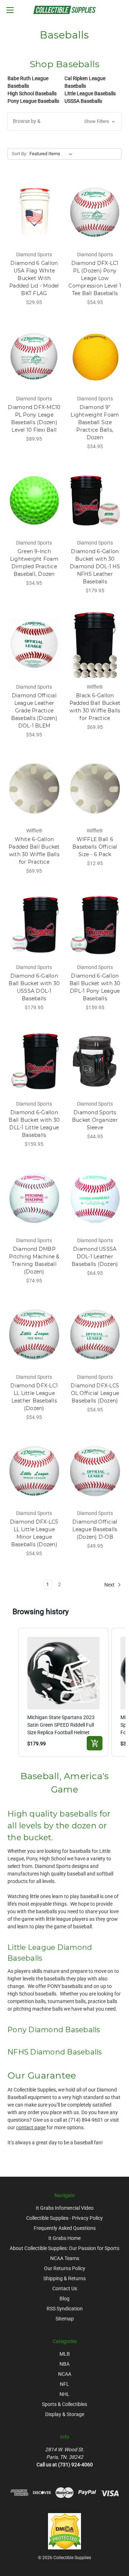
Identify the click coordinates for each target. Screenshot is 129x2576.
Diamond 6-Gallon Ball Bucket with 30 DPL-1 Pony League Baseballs (95, 987)
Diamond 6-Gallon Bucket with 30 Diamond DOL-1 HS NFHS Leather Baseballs (95, 566)
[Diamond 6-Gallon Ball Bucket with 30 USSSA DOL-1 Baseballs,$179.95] (34, 925)
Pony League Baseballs (33, 101)
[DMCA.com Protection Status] (64, 2531)
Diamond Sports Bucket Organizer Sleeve (95, 1120)
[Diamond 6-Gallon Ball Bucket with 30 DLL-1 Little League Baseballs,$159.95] (34, 1061)
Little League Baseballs (90, 93)
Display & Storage (65, 2414)
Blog (64, 2299)
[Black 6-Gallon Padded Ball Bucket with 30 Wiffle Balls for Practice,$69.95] (95, 644)
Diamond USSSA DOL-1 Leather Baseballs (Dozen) (95, 1257)
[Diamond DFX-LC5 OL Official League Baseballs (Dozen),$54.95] (95, 1335)
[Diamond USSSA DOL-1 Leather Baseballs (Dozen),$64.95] (95, 1198)
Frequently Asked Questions (65, 2228)
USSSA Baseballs (83, 101)
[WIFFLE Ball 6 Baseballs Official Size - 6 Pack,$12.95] (95, 789)
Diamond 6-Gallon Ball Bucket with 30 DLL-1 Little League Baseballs (34, 1124)
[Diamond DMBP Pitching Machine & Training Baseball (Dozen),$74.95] (34, 1198)
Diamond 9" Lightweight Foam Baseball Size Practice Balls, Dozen (95, 422)
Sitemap (65, 2319)
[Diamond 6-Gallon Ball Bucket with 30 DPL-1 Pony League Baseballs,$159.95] (95, 925)
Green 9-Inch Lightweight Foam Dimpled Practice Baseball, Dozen (34, 563)
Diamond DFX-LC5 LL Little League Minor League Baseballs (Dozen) (34, 1533)
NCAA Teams (65, 2258)
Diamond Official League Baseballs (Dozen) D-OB (95, 1529)
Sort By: (20, 154)
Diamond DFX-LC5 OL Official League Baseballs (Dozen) (95, 1393)
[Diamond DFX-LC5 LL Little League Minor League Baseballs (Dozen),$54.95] (34, 1471)
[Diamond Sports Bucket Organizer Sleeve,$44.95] (95, 1061)
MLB (65, 2354)
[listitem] (63, 1692)
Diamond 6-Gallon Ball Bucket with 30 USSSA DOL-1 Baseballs (34, 987)
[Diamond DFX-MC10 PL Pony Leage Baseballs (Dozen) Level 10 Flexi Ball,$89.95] (34, 356)
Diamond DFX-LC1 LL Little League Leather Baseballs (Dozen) (34, 1397)
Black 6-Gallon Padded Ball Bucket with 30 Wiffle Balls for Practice (95, 707)
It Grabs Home (64, 2238)
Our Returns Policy (65, 2268)
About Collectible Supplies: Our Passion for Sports (64, 2248)
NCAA (65, 2374)
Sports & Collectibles (64, 2404)
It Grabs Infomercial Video (65, 2208)
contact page (31, 2127)
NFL (64, 2384)
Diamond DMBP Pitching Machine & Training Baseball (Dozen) (34, 1260)
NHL (64, 2394)
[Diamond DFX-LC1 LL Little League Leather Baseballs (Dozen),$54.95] (34, 1335)
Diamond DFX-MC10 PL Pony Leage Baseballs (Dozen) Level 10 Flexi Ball (34, 419)
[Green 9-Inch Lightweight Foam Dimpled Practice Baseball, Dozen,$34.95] (34, 500)
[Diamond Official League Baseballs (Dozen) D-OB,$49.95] (95, 1471)
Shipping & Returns (64, 2278)
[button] (64, 121)
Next (110, 1585)
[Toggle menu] (10, 10)
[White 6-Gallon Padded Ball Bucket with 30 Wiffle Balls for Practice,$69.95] (34, 789)
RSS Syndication (65, 2309)
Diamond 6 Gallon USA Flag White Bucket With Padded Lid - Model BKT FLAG (34, 278)
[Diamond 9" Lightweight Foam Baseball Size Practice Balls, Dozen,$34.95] (95, 356)
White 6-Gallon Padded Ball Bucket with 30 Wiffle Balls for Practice (34, 851)
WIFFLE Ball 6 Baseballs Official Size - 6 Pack (95, 847)
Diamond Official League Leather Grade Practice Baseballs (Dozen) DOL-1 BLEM (34, 711)
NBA (64, 2364)
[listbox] (52, 154)
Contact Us (65, 2288)
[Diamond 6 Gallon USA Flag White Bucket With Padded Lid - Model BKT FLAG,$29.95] (34, 212)
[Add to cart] (95, 1743)
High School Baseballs (32, 93)
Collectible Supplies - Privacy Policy (64, 2218)
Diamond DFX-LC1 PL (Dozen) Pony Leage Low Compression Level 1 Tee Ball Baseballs (95, 278)
